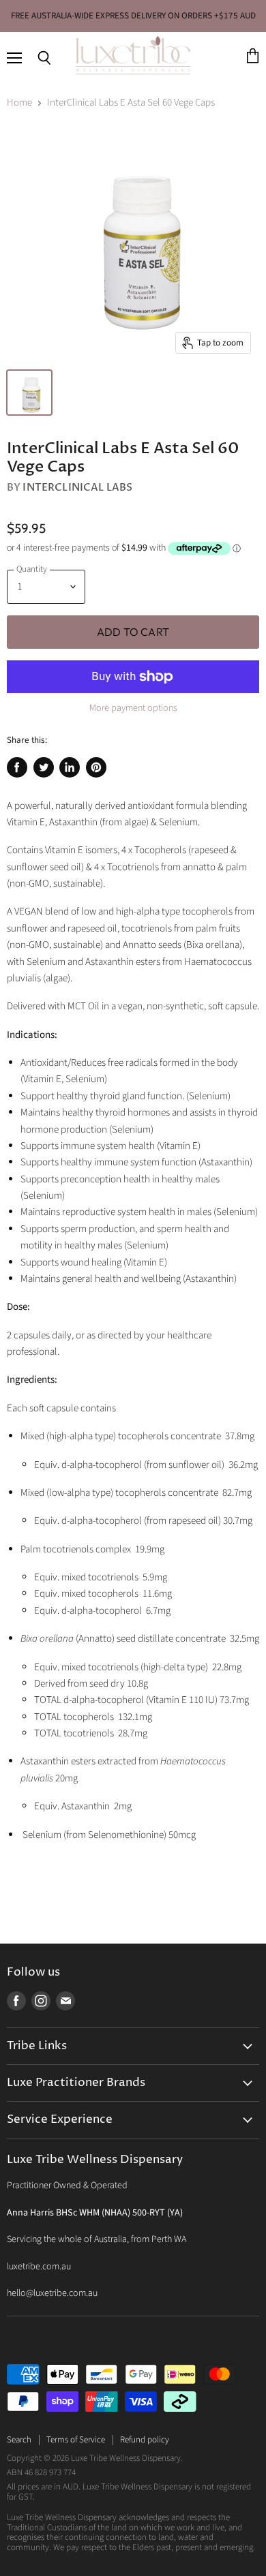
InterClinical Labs (77, 487)
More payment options (133, 708)
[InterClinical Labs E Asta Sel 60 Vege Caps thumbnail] (29, 393)
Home (19, 103)
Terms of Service (76, 2440)
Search (19, 2440)
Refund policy (145, 2440)
